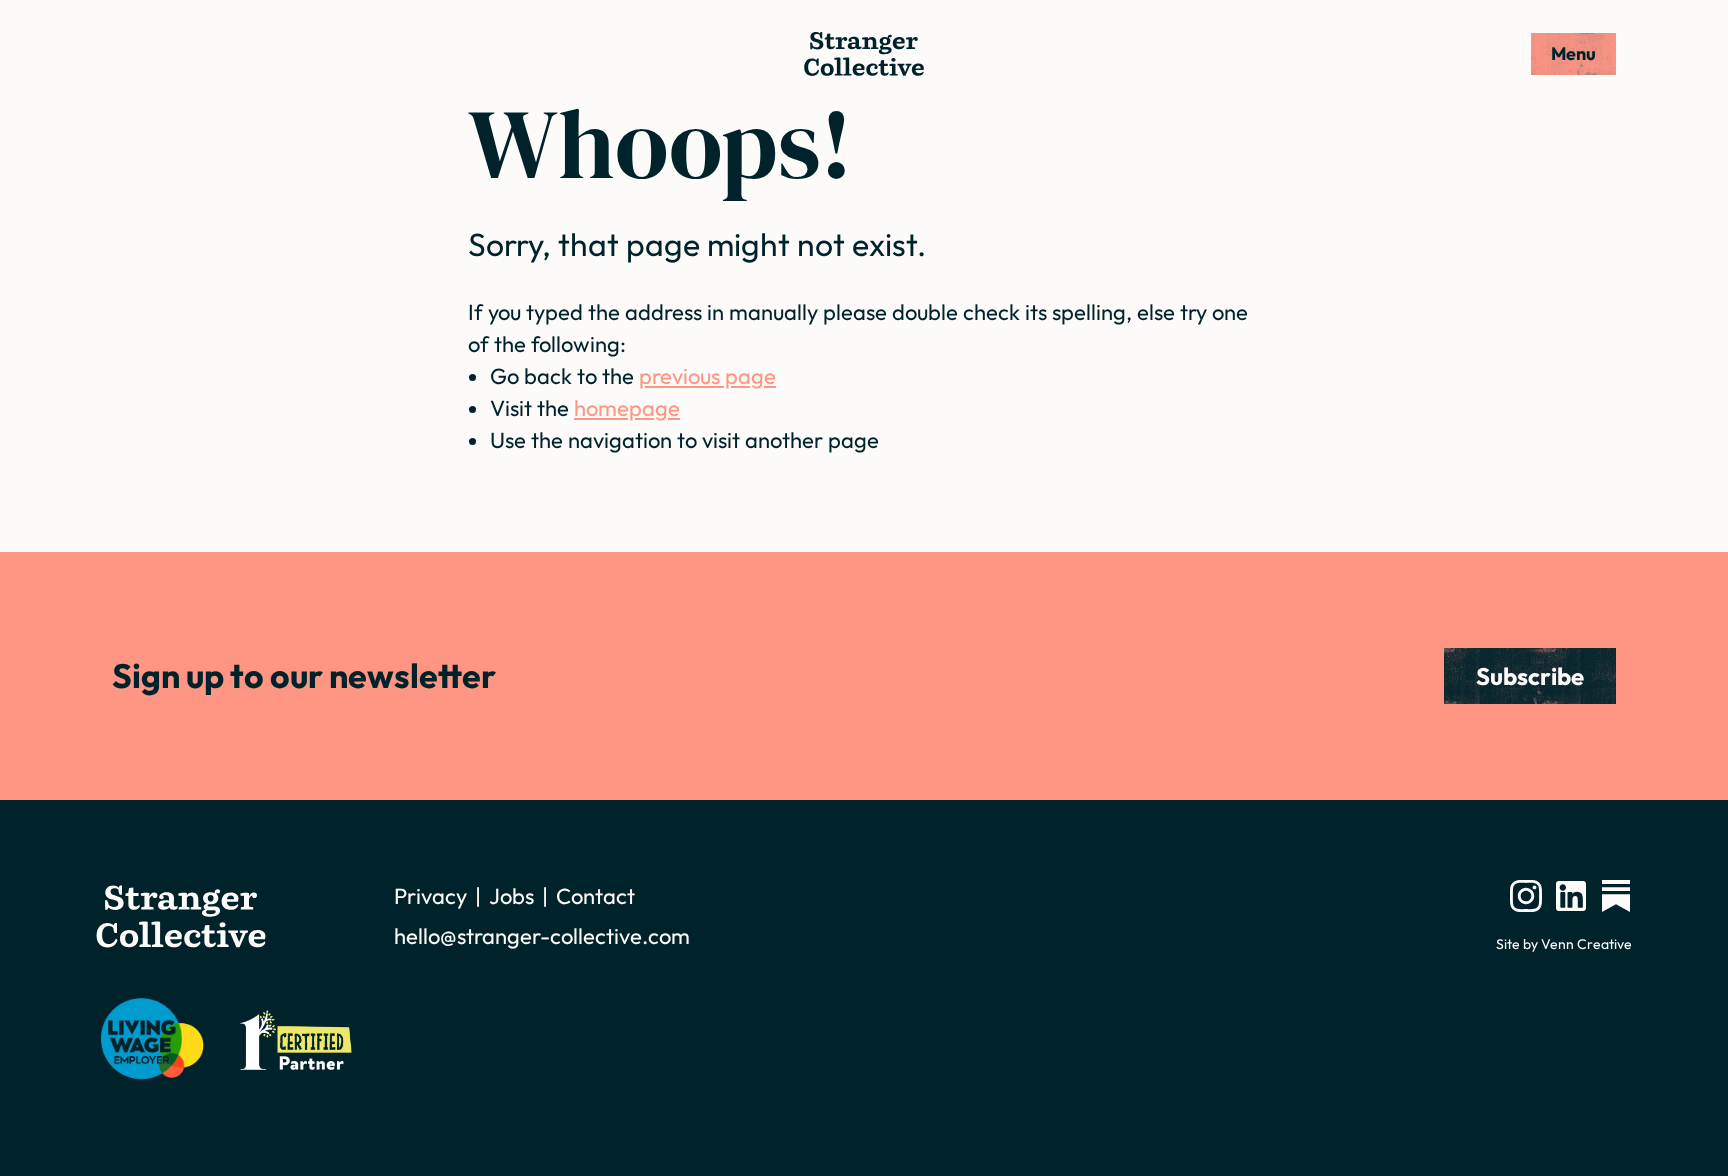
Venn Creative (1586, 944)
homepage (627, 408)
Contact (595, 896)
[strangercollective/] (1526, 896)
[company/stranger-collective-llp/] (1571, 896)
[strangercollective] (1616, 896)
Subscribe (1530, 676)
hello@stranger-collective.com (542, 936)
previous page (707, 376)
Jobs (511, 896)
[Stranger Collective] (864, 54)
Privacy (430, 896)
